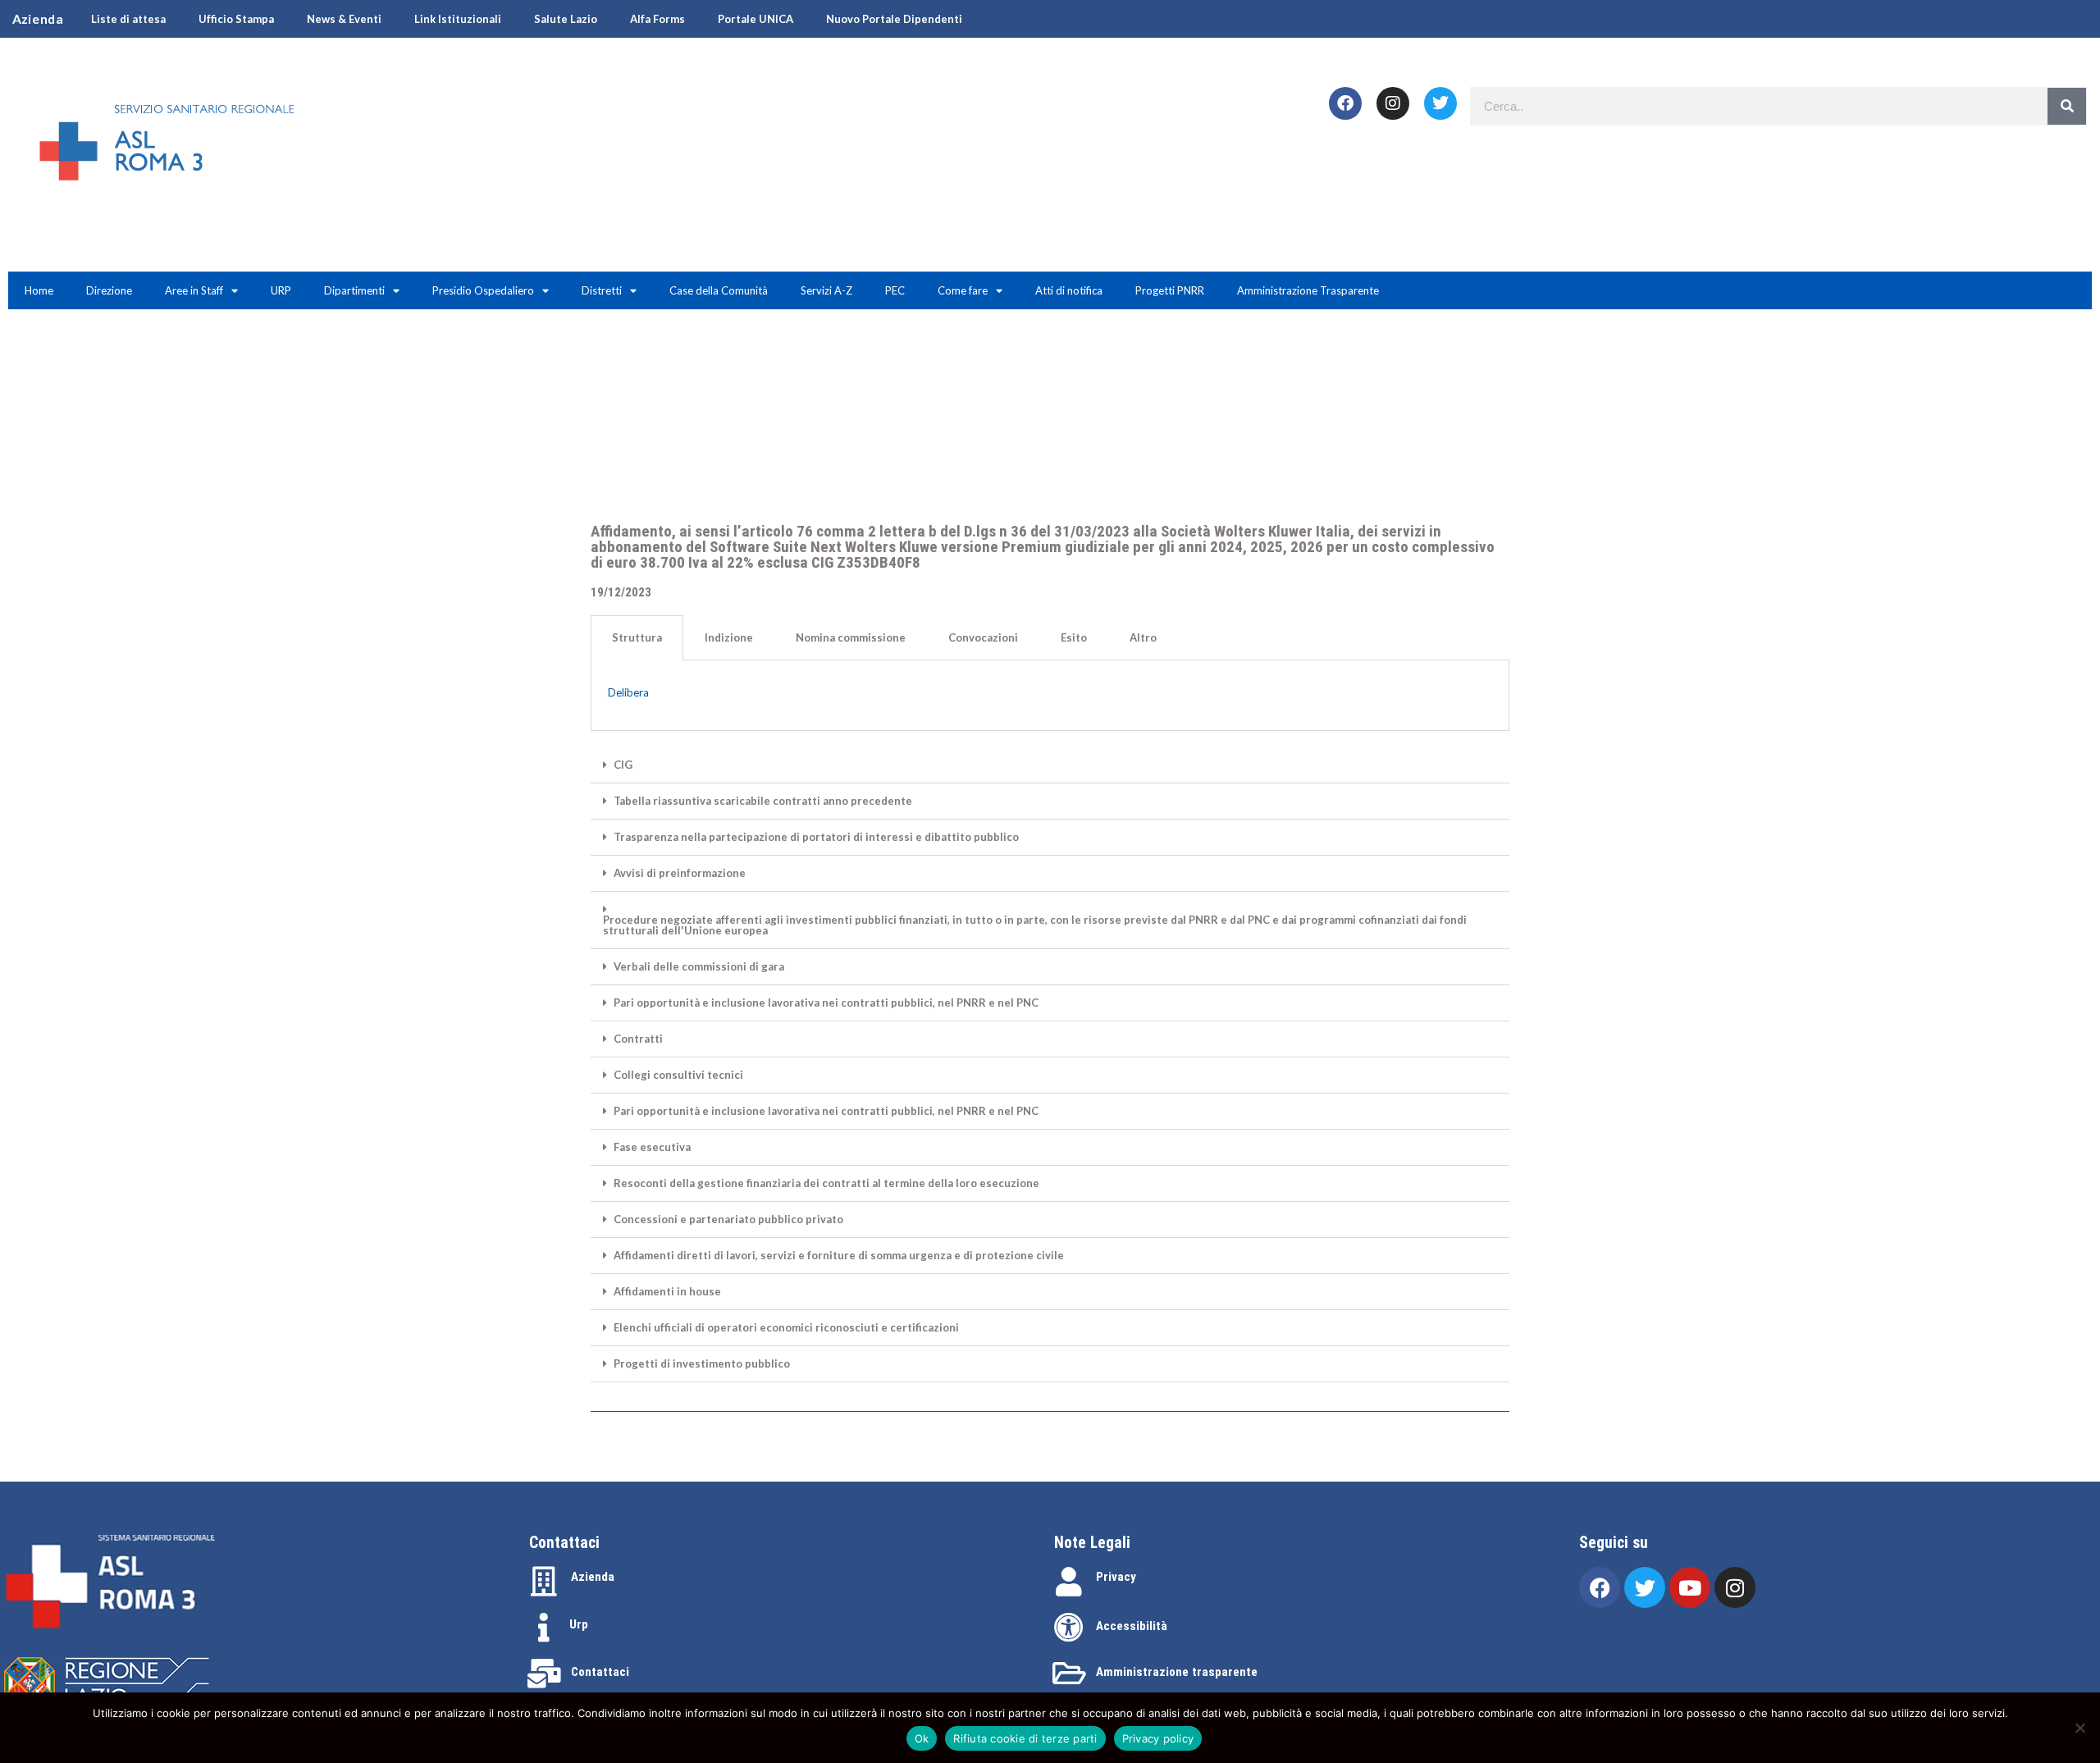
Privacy (1116, 1577)
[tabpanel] (1050, 696)
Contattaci (600, 1672)
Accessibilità (1132, 1626)
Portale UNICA (756, 19)
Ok (922, 1738)
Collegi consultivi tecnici (678, 1075)
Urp (579, 1624)
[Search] (2067, 106)
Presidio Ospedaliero (483, 290)
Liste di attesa (128, 19)
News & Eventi (344, 19)
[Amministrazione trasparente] (1069, 1674)
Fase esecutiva (652, 1147)
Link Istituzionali (458, 19)
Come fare (963, 290)
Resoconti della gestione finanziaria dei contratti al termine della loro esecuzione (826, 1183)
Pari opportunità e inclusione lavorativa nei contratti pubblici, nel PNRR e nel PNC (826, 1003)
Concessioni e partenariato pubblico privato (728, 1219)
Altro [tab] (1143, 637)
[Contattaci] (544, 1674)
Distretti (602, 290)
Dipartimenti (354, 290)
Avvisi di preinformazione (680, 873)
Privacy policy (1158, 1738)
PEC (895, 290)
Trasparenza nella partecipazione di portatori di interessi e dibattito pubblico (816, 837)
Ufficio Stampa (236, 19)
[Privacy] (1069, 1582)
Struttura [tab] (637, 637)
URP (281, 290)
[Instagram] (1393, 103)
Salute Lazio (566, 19)
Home (39, 290)
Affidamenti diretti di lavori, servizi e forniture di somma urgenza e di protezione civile (839, 1256)
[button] (1050, 765)
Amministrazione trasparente (1177, 1672)
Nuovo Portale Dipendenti (894, 19)
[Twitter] (1440, 103)
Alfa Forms (657, 19)
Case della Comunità (719, 290)
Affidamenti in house (667, 1292)
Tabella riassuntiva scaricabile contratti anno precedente (763, 801)
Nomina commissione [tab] (851, 637)
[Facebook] (1345, 103)
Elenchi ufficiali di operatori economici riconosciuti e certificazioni (786, 1328)
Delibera (628, 692)
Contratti (638, 1039)
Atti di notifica (1069, 290)
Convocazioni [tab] (983, 637)
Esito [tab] (1074, 637)
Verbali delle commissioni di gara (699, 967)
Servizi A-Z (826, 290)
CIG (623, 765)
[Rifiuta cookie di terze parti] (2079, 1728)
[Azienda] (544, 1582)
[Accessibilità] (1069, 1628)
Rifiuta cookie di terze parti (1025, 1738)
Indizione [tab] (729, 637)
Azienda (593, 1577)
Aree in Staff (194, 290)
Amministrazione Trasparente (1308, 290)
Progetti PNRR (1170, 290)
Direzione (109, 290)
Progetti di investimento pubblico (702, 1364)
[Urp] (544, 1628)
